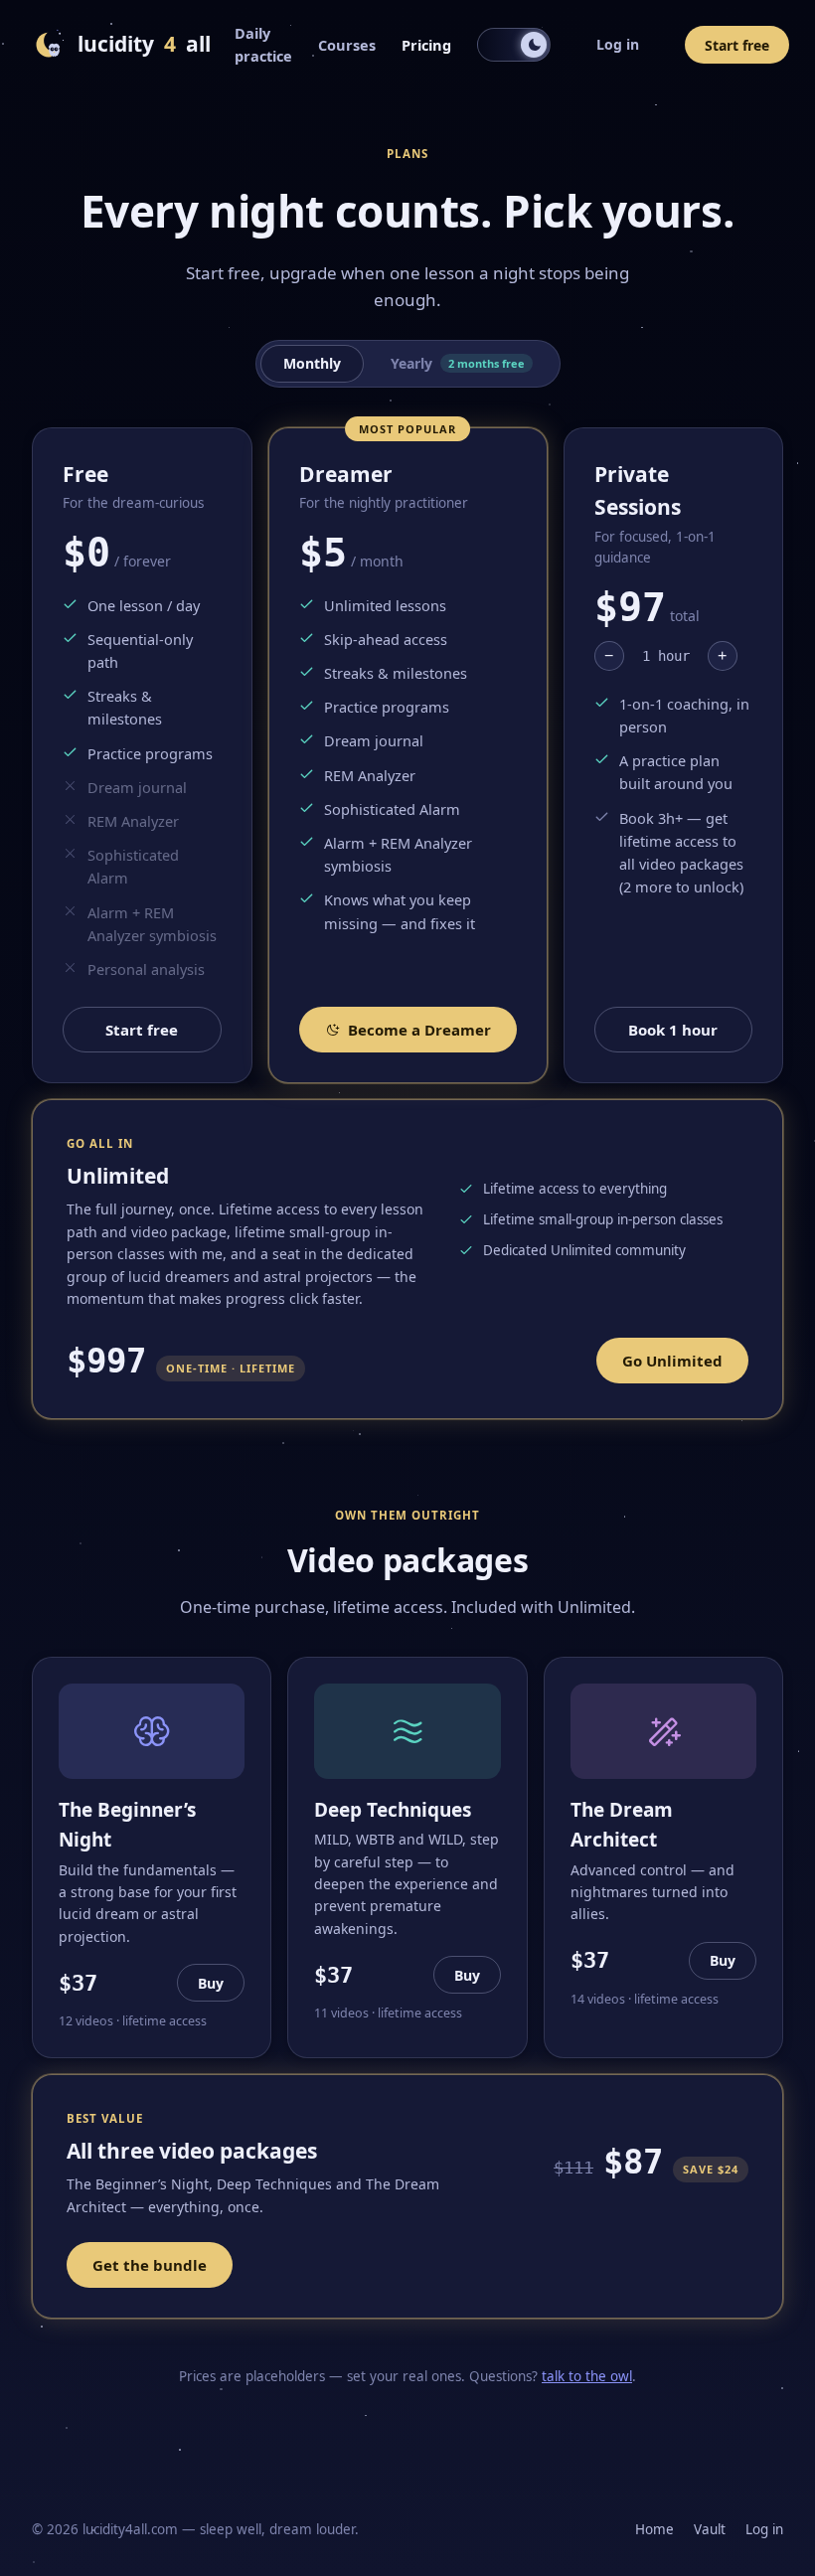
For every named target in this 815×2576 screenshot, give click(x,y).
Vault (710, 2529)
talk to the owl (587, 2376)
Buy (211, 1983)
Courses (347, 45)
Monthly (312, 363)
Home (654, 2529)
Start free (737, 45)
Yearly (458, 363)
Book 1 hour (673, 1030)
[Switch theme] (514, 45)
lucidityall (144, 44)
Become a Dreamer (419, 1030)
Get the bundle (150, 2265)
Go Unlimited (672, 1361)
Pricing (426, 45)
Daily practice (263, 44)
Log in (618, 44)
